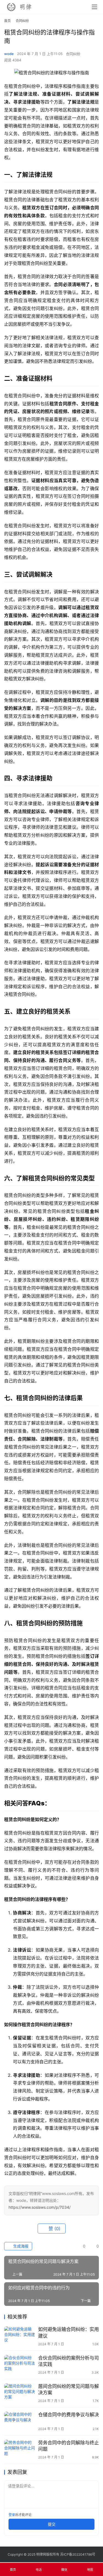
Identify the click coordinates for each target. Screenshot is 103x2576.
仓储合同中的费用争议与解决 (69, 2415)
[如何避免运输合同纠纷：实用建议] (20, 2336)
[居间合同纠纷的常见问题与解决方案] (20, 2393)
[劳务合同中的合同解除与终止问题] (20, 2449)
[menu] (94, 7)
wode (9, 54)
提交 (52, 2524)
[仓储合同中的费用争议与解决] (20, 2421)
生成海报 (20, 2246)
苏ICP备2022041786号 (78, 2554)
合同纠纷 (73, 54)
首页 (7, 21)
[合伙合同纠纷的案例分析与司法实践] (20, 2365)
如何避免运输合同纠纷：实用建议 (69, 2332)
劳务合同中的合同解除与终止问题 (69, 2446)
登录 (12, 2515)
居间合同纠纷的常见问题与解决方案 (69, 2389)
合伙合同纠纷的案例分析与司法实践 (69, 2361)
